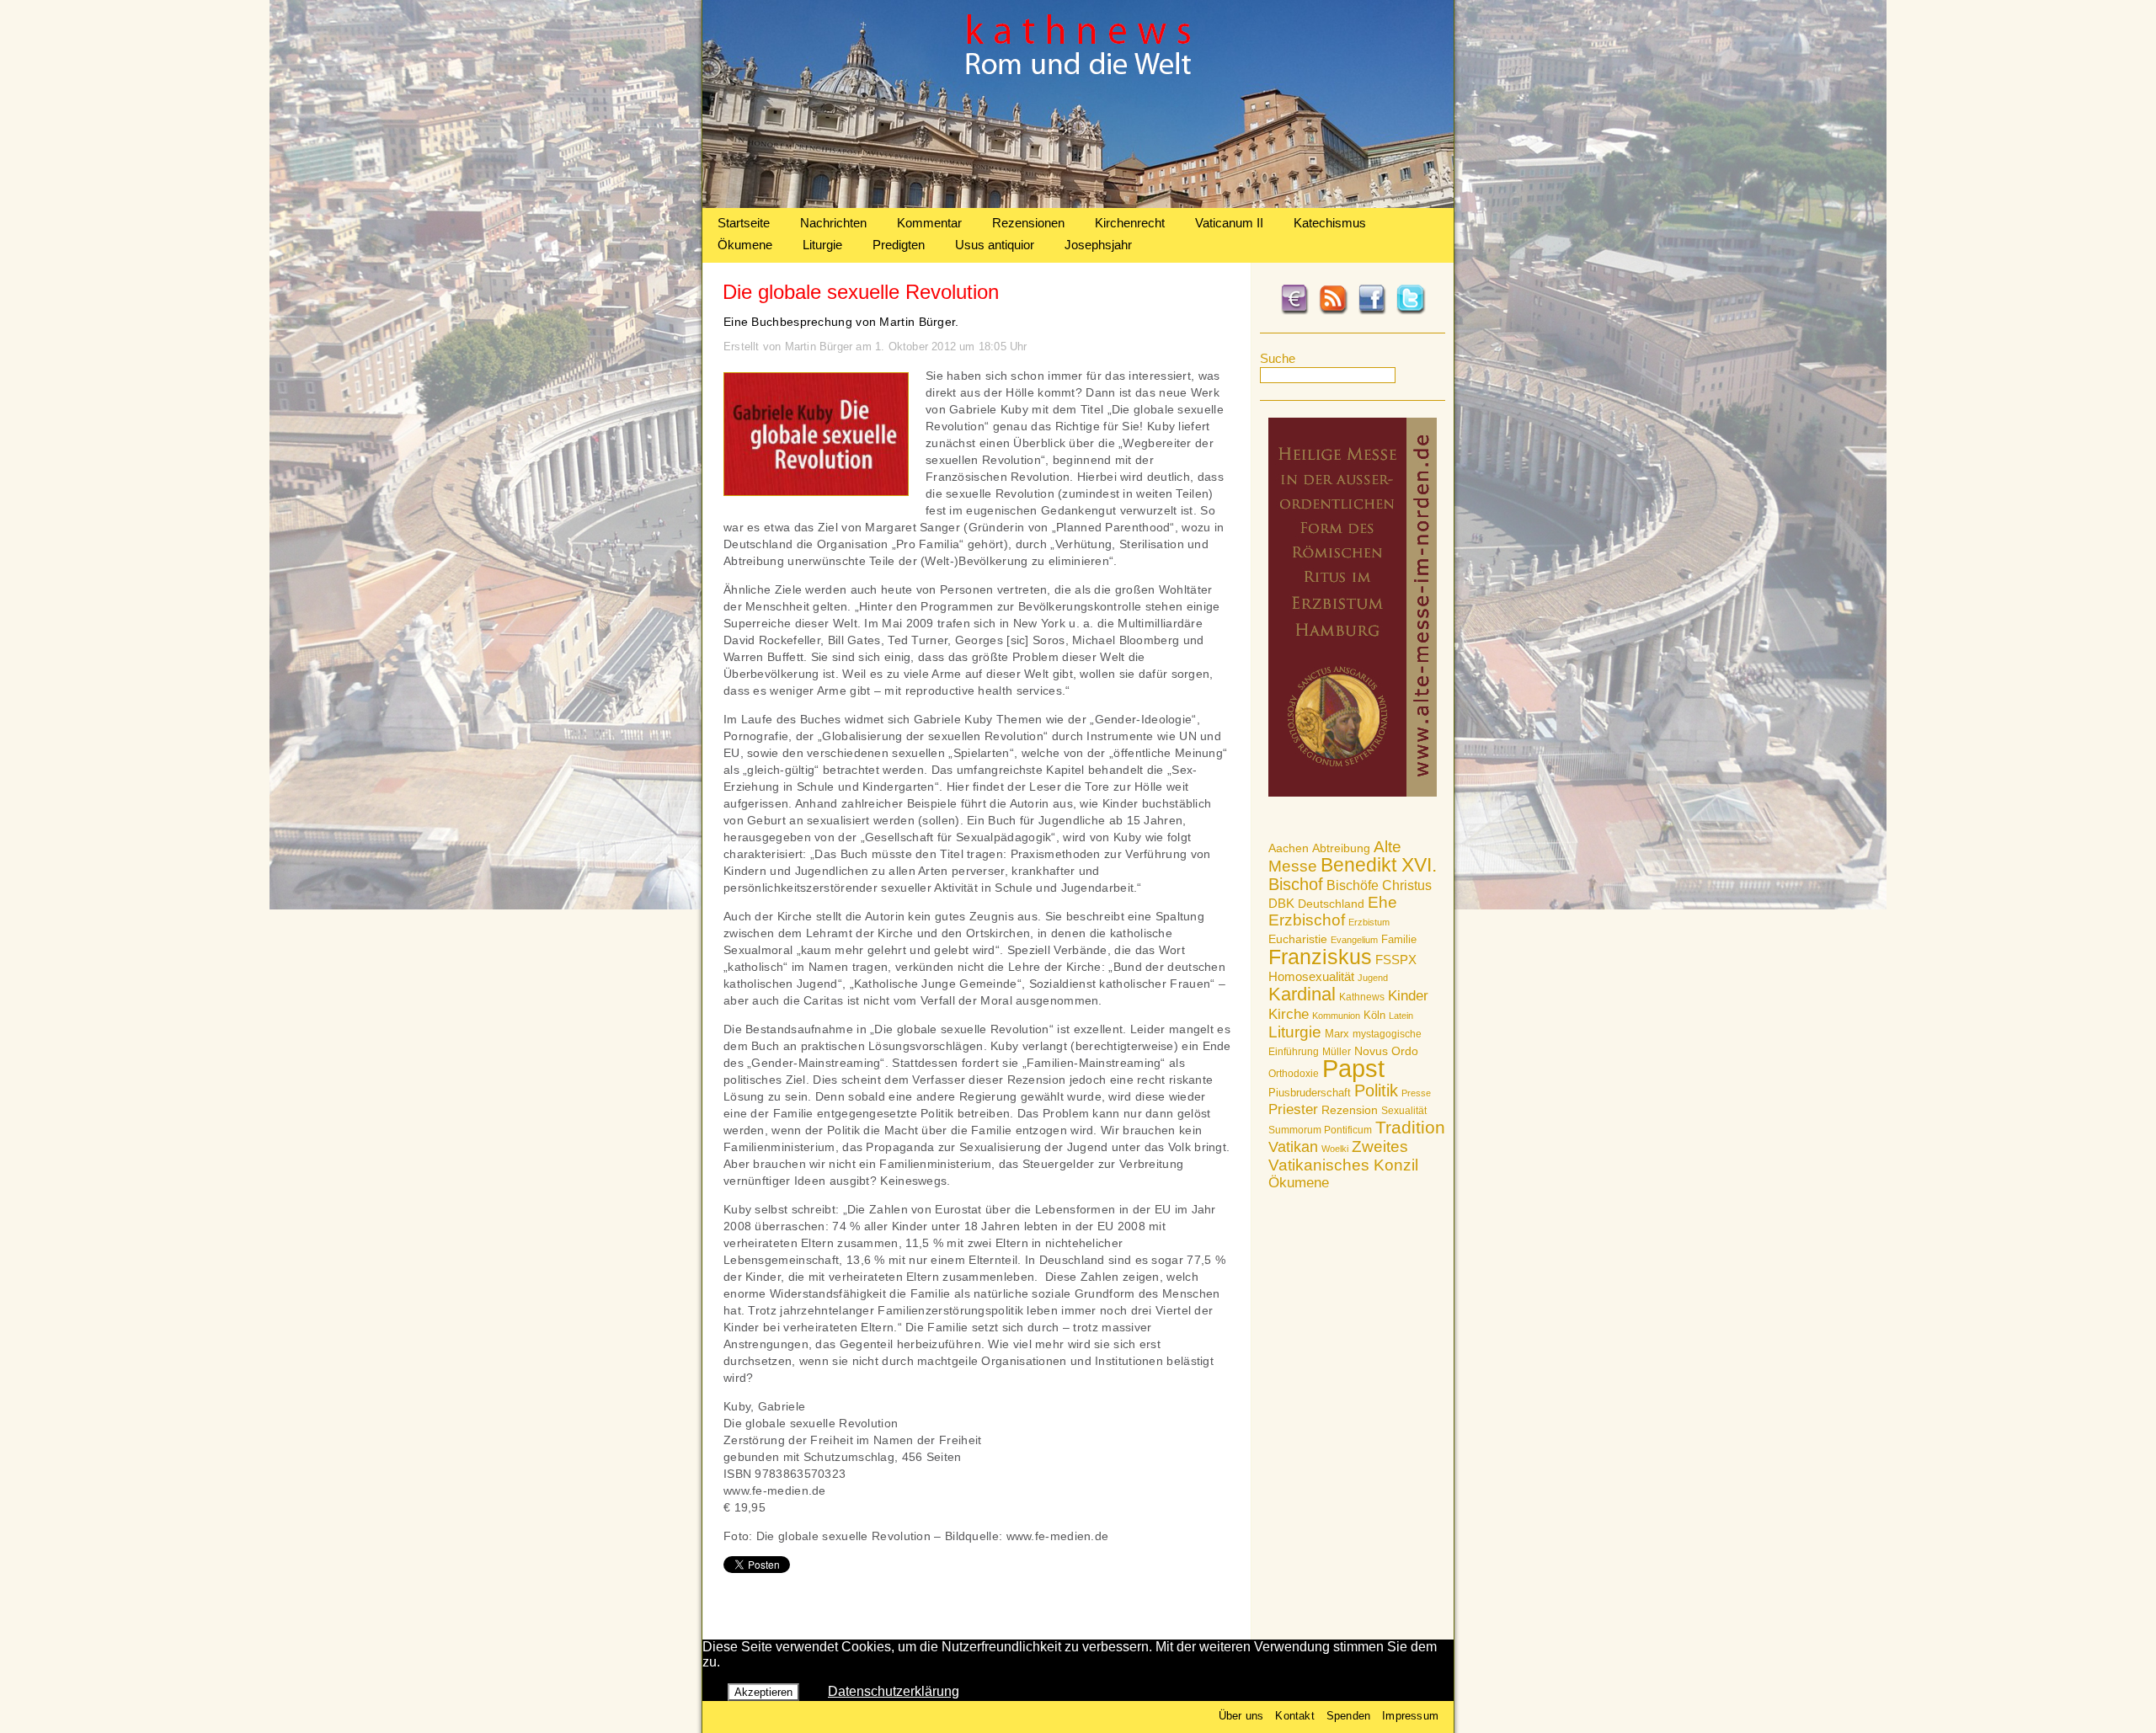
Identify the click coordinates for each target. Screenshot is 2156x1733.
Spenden (1348, 1716)
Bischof (1296, 884)
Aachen (1289, 848)
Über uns (1241, 1716)
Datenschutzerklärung (894, 1691)
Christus (1407, 885)
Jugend (1373, 978)
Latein (1401, 1016)
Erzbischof (1307, 920)
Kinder (1408, 996)
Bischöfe (1353, 885)
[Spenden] (1294, 312)
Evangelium (1354, 940)
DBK (1281, 903)
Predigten (899, 245)
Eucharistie (1298, 939)
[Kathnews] (1078, 203)
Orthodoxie (1294, 1074)
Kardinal (1302, 994)
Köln (1374, 1015)
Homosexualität (1311, 976)
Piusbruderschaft (1310, 1093)
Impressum (1410, 1716)
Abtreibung (1341, 848)
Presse (1416, 1093)
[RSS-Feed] (1333, 312)
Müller (1337, 1052)
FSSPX (1396, 960)
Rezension (1350, 1110)
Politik (1376, 1090)
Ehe (1382, 902)
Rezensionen (1028, 223)
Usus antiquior (995, 245)
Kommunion (1336, 1016)
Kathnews (1362, 997)
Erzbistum (1369, 922)
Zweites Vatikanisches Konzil (1343, 1156)
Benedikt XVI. (1379, 865)
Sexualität (1404, 1111)
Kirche (1289, 1014)
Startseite (744, 223)
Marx (1337, 1034)
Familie (1399, 939)
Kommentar (929, 223)
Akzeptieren (763, 1692)
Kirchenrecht (1130, 223)
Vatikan (1293, 1146)
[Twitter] (1411, 312)
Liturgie (822, 245)
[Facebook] (1372, 312)
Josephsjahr (1098, 245)
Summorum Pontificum (1320, 1130)
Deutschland (1331, 904)
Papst (1353, 1068)
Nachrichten (833, 223)
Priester (1293, 1109)
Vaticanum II (1229, 223)
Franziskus (1320, 957)
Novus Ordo (1386, 1051)
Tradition (1410, 1127)
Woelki (1335, 1149)
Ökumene (745, 245)
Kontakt (1294, 1716)
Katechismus (1330, 223)
